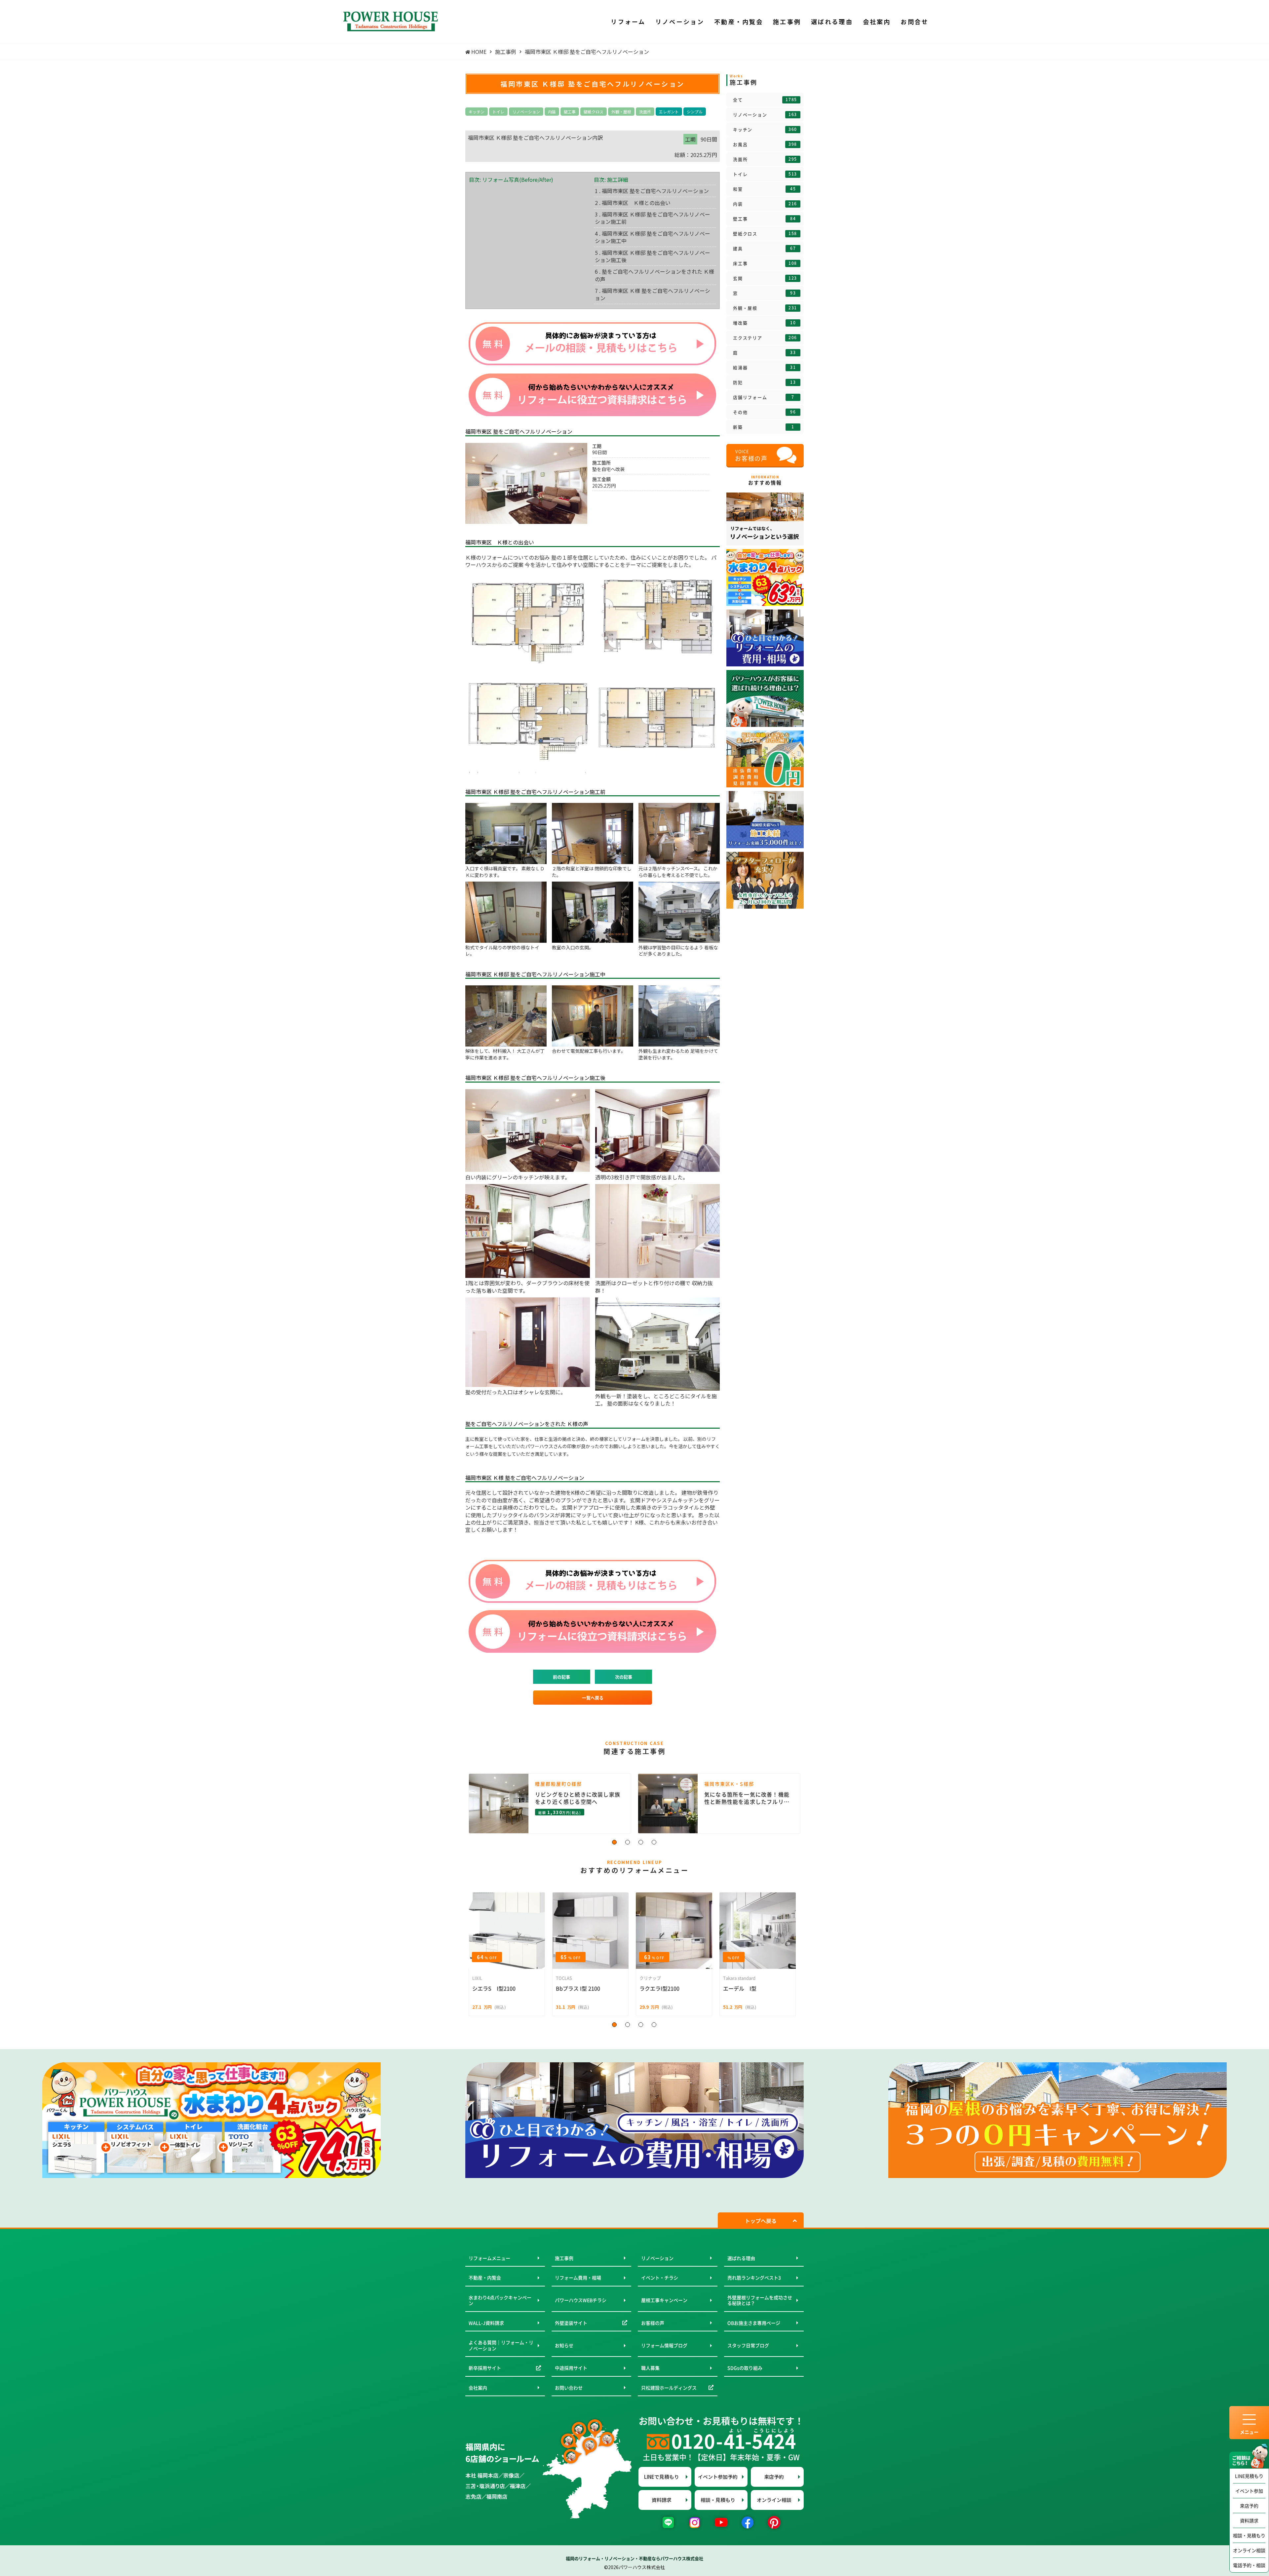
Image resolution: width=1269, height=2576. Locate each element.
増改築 (764, 323)
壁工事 (570, 112)
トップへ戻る (761, 2221)
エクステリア (765, 338)
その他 (764, 412)
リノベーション (526, 112)
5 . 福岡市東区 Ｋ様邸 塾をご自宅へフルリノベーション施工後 (653, 256)
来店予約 (1249, 2506)
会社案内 (478, 2388)
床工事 (765, 263)
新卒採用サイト (485, 2368)
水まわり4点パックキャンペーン (500, 2300)
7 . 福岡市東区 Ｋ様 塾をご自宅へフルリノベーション (653, 294)
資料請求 (1249, 2520)
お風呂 (765, 144)
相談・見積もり (1249, 2535)
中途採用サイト (571, 2368)
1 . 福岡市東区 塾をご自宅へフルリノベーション (652, 191)
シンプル (695, 112)
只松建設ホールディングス (669, 2388)
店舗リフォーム (764, 397)
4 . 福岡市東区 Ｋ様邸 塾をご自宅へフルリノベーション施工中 (653, 237)
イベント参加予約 (718, 2477)
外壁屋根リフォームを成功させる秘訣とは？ (760, 2300)
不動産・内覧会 (485, 2278)
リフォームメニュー (489, 2258)
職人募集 (650, 2368)
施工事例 (564, 2258)
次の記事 (624, 1677)
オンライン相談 (1249, 2550)
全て (765, 100)
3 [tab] (641, 1843)
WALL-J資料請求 (486, 2323)
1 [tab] (615, 1843)
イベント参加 (1249, 2491)
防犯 (764, 382)
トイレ (498, 112)
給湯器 (764, 368)
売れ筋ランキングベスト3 (754, 2278)
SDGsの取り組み (745, 2368)
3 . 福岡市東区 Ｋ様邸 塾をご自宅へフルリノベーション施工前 (653, 218)
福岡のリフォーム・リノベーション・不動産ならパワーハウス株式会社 (634, 2558)
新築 (764, 427)
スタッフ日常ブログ (748, 2345)
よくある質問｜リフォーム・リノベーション (501, 2345)
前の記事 (561, 1677)
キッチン (477, 112)
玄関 (765, 278)
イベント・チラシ (660, 2278)
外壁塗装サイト (571, 2323)
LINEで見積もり (662, 2477)
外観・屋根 (621, 112)
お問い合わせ (569, 2388)
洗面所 (645, 112)
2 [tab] (628, 1843)
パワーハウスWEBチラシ (581, 2300)
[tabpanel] (634, 1803)
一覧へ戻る (593, 1698)
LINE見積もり (1249, 2476)
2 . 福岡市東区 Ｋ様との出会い (633, 203)
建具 (764, 249)
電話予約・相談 (1249, 2565)
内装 (552, 112)
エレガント (669, 112)
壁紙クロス (594, 112)
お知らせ (564, 2345)
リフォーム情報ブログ (664, 2345)
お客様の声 (653, 2323)
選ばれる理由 (741, 2258)
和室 (764, 189)
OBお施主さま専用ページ (754, 2323)
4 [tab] (654, 1843)
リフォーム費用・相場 (578, 2278)
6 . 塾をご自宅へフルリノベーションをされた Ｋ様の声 (654, 275)
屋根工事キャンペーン (664, 2300)
